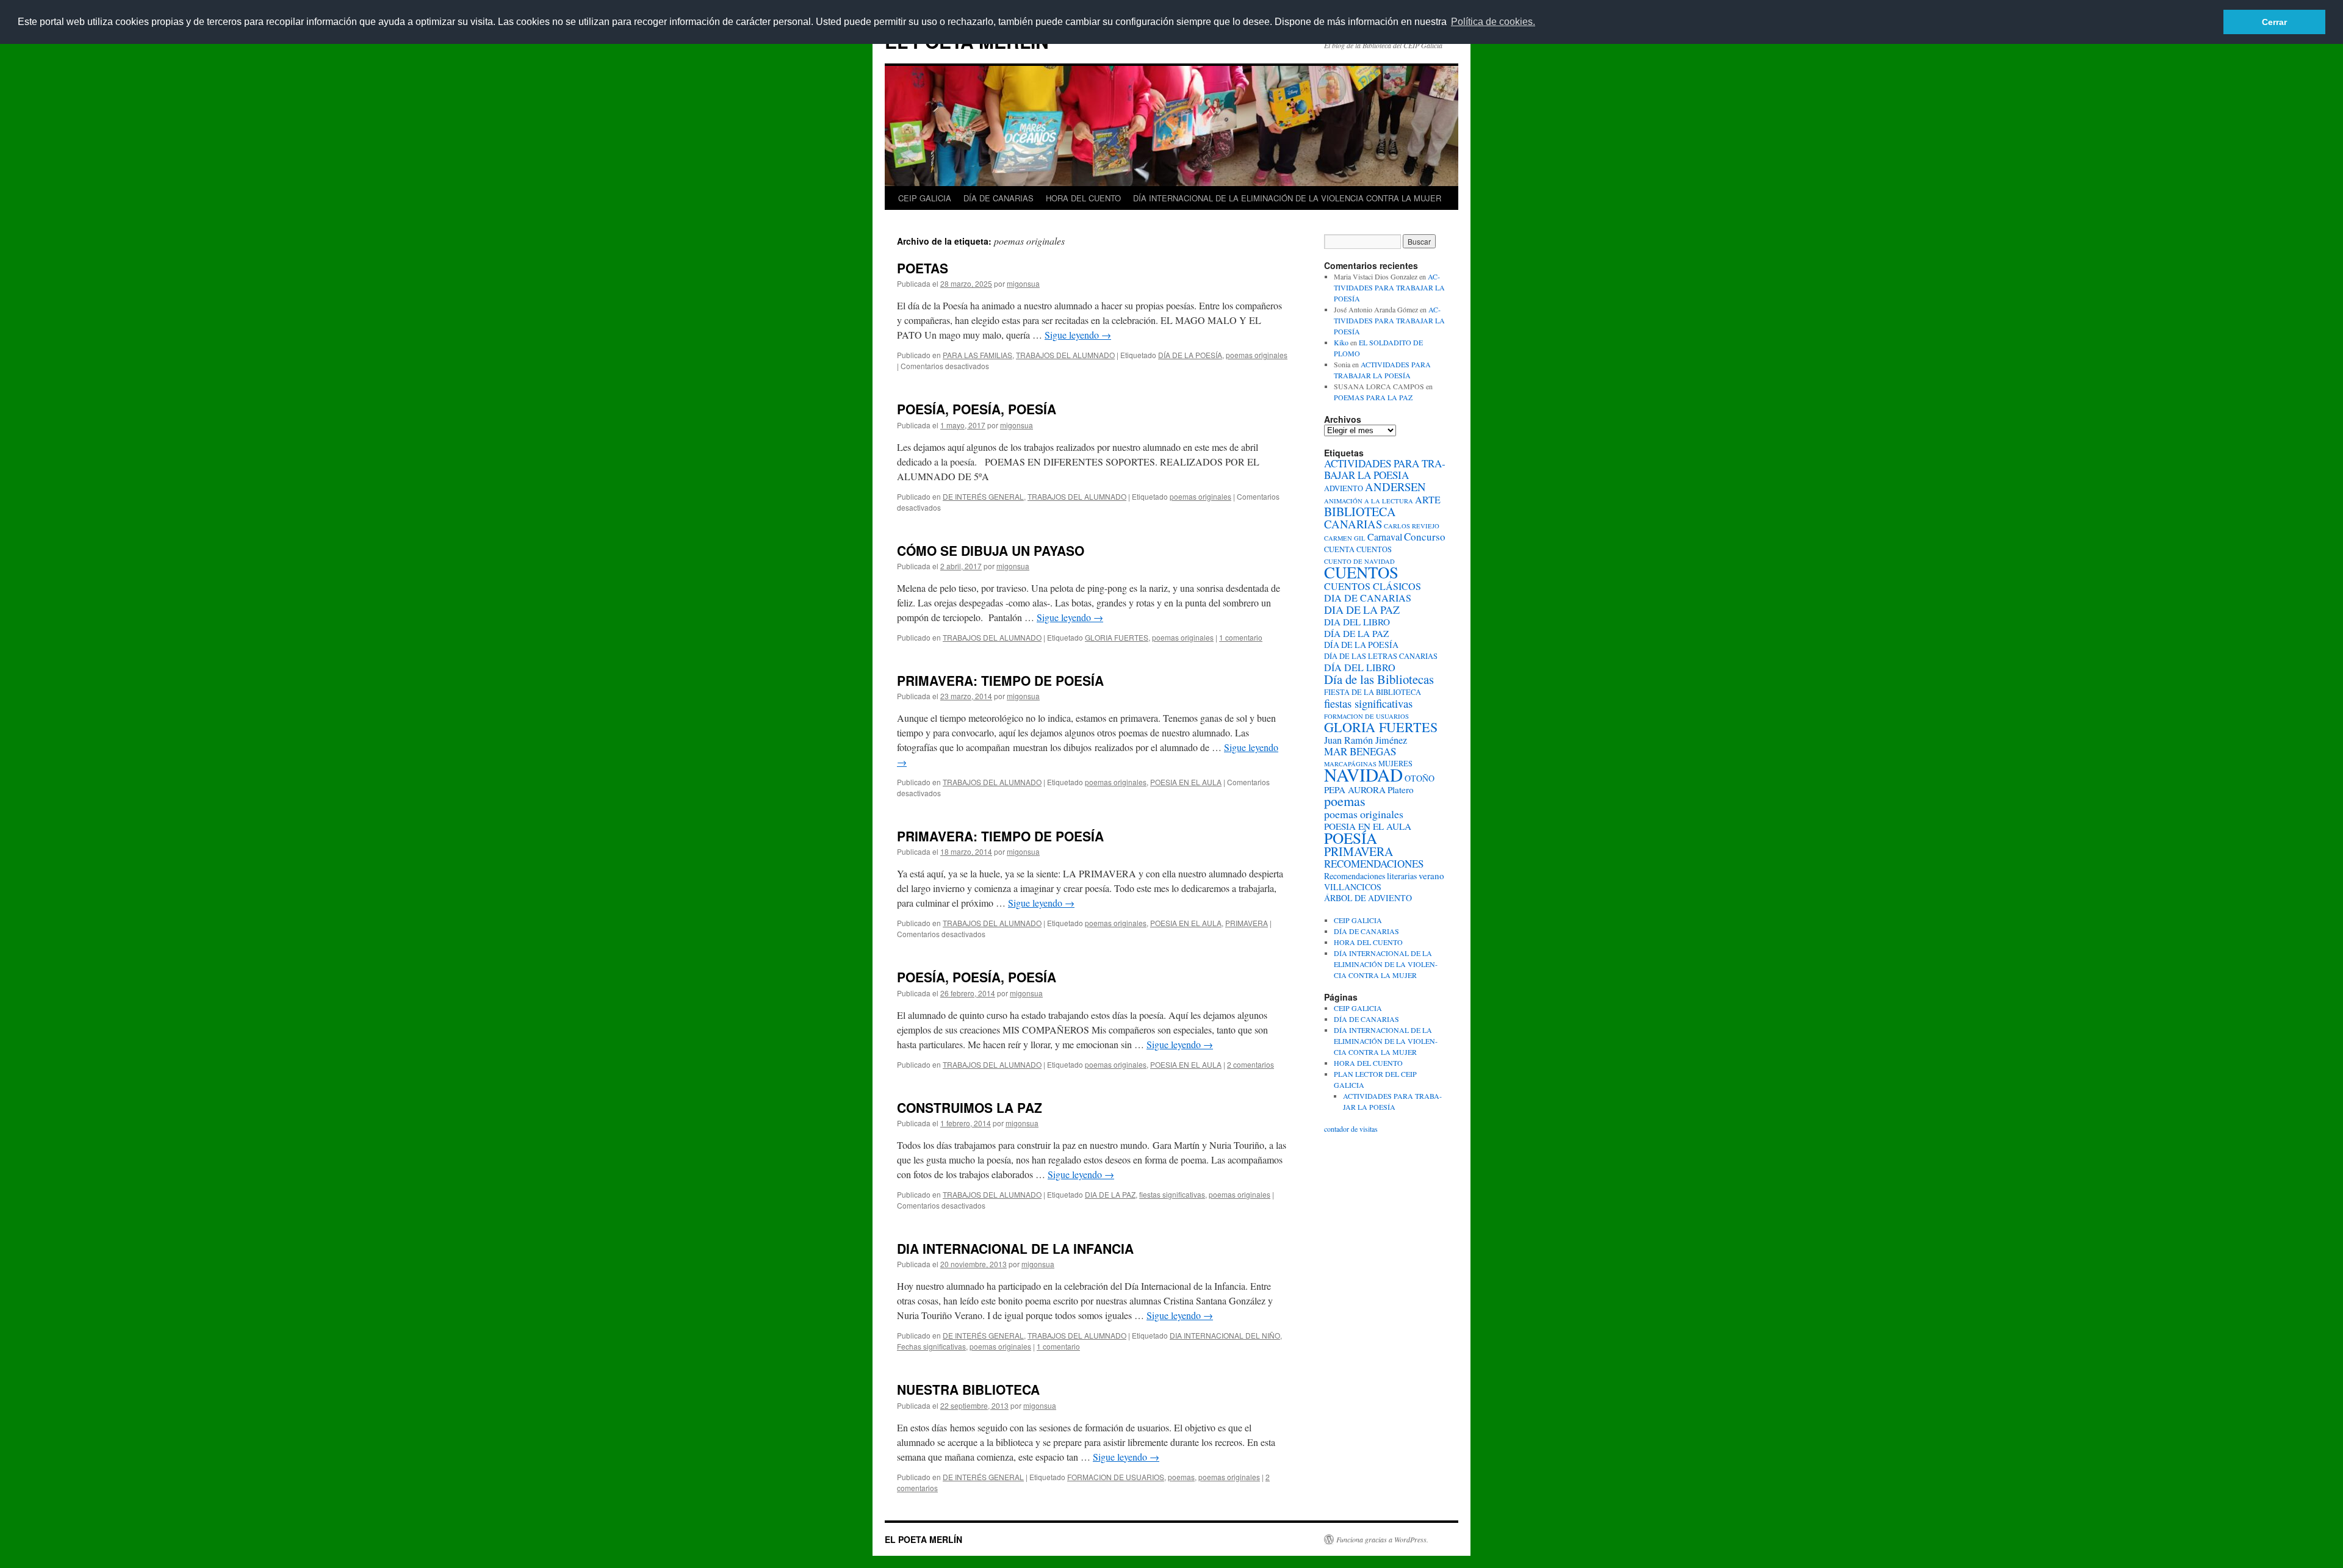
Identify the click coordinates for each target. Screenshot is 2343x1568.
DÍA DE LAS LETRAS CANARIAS (1381, 656)
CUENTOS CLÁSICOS (1373, 586)
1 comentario (1241, 637)
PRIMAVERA (1247, 923)
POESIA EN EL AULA (1186, 782)
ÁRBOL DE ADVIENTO (1368, 898)
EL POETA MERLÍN (923, 1539)
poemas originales (1257, 355)
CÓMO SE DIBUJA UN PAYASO (991, 550)
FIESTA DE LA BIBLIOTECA (1373, 692)
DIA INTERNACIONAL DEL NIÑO (1225, 1335)
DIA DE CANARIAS (1368, 598)
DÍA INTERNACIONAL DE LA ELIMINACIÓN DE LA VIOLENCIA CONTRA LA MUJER (1287, 198)
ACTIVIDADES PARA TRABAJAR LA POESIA (1385, 469)
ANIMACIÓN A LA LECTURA (1369, 501)
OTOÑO (1420, 778)
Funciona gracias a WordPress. (1382, 1539)
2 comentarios (1251, 1064)
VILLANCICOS (1353, 887)
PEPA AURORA (1355, 789)
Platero (1401, 789)
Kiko (1341, 342)
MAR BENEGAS (1360, 751)
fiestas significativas (1172, 1194)
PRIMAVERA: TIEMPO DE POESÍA (1000, 680)
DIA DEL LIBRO (1357, 622)
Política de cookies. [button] (1493, 22)
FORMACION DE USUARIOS (1116, 1477)
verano (1431, 876)
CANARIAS (1353, 524)
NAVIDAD (1363, 775)
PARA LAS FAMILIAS (977, 355)
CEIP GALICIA (925, 198)
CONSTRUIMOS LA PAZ (970, 1107)
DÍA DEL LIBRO (1360, 667)
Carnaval (1385, 537)
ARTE (1428, 500)
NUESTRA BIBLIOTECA (968, 1389)
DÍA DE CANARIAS (999, 198)
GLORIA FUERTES (1117, 637)
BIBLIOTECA (1360, 512)
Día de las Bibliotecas (1379, 679)
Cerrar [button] (2274, 22)
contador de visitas (1351, 1129)
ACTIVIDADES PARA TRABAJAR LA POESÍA (1389, 287)
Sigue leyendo (1078, 335)
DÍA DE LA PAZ (1356, 633)
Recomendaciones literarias (1370, 876)
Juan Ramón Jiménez (1366, 740)
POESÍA (1351, 838)
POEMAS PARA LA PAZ (1373, 397)
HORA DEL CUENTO (1083, 198)
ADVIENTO (1344, 488)
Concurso (1425, 537)
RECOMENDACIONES (1374, 864)
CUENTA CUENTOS (1358, 549)
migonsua (1023, 283)
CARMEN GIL (1345, 538)
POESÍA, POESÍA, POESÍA (977, 409)
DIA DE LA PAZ (1110, 1194)
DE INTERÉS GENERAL (983, 496)
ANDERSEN (1395, 487)
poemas (1181, 1477)
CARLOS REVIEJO (1412, 526)
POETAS (923, 268)
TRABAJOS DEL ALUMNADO (1065, 355)
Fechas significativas (931, 1346)
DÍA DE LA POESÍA (1190, 355)
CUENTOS (1361, 572)
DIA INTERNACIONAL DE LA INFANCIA (1015, 1248)
